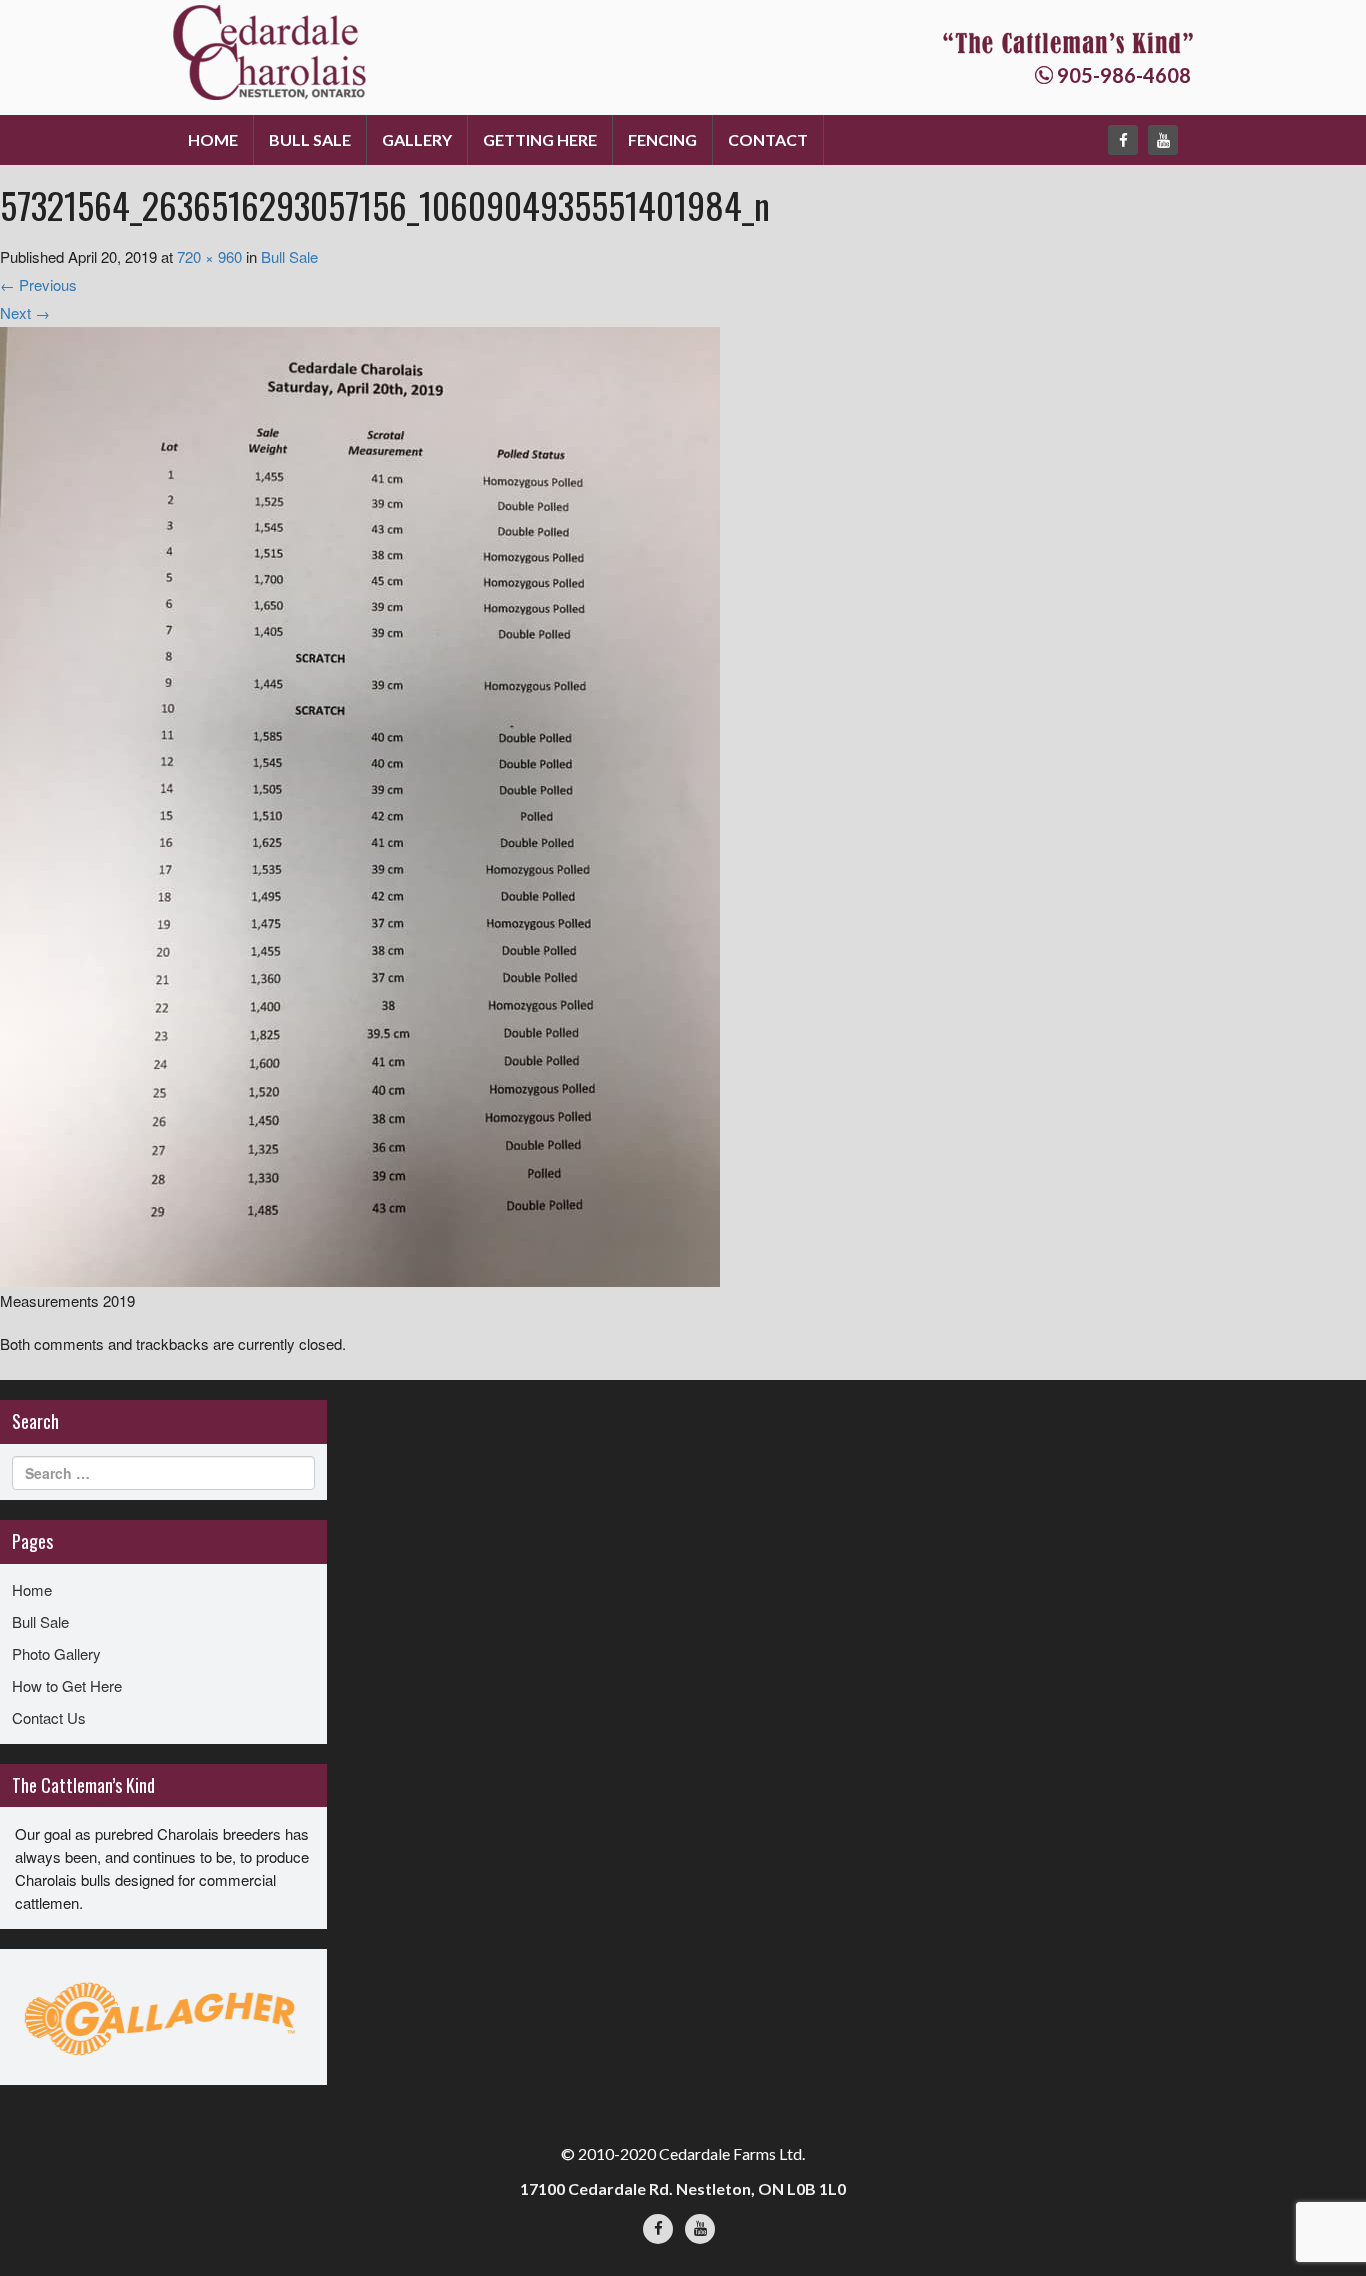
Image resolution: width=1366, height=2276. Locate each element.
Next (25, 312)
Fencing (662, 139)
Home (213, 139)
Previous (38, 284)
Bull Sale (310, 139)
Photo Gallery (56, 1653)
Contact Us (49, 1717)
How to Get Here (67, 1685)
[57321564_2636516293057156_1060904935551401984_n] (360, 804)
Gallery (417, 139)
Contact (768, 139)
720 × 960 (209, 256)
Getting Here (540, 139)
